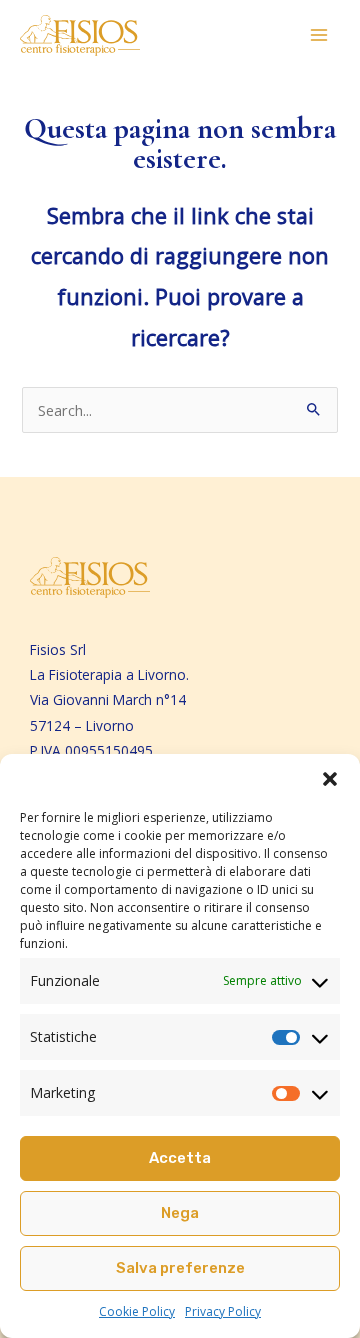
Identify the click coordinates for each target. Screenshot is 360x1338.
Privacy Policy (223, 1311)
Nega (180, 1213)
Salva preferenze (180, 1268)
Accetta (180, 1158)
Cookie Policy (137, 1311)
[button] (330, 779)
